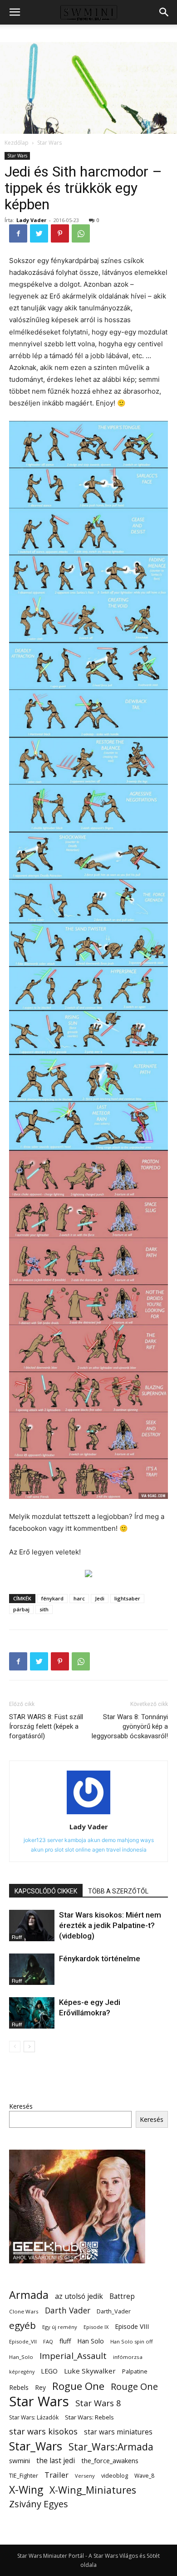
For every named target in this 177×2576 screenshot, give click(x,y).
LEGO (49, 2371)
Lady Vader (31, 220)
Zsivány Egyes (39, 2504)
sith (44, 1609)
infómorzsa (128, 2357)
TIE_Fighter (24, 2476)
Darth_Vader (114, 2311)
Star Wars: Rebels (89, 2417)
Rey (40, 2387)
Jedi (100, 1598)
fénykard (52, 1598)
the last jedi (56, 2461)
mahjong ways (135, 1840)
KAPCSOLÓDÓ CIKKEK (46, 1891)
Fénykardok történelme (100, 1959)
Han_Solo (21, 2357)
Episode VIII (132, 2326)
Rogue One (78, 2386)
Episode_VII (23, 2341)
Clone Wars (24, 2311)
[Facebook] (18, 233)
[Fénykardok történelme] (32, 1969)
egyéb (22, 2325)
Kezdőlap (17, 143)
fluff (65, 2341)
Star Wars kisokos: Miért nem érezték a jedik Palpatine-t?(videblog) (110, 1925)
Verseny (85, 2476)
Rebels (19, 2387)
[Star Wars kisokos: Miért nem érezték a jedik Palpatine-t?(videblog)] (32, 1926)
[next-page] (29, 2047)
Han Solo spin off (132, 2341)
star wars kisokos (43, 2432)
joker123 (35, 1840)
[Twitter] (39, 233)
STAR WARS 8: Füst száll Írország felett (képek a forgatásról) (46, 1726)
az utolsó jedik (79, 2296)
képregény (22, 2372)
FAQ (48, 2341)
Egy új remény (60, 2327)
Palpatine (135, 2371)
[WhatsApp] (81, 233)
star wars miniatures (118, 2432)
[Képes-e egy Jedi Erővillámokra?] (32, 2013)
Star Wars (49, 143)
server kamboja (67, 1840)
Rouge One (134, 2386)
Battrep (122, 2296)
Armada (29, 2295)
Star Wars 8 (98, 2403)
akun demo (102, 1840)
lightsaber (127, 1598)
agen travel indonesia (119, 1850)
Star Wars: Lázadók (34, 2417)
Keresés (21, 2106)
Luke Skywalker (90, 2371)
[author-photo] (88, 1814)
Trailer (57, 2475)
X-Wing (26, 2490)
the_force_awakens (110, 2460)
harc (79, 1598)
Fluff (17, 1937)
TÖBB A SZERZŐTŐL (118, 1891)
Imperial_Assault (73, 2356)
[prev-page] (15, 2047)
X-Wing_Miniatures (93, 2490)
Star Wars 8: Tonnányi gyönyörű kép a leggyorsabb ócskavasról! (130, 1726)
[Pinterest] (60, 233)
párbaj (21, 1609)
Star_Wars (36, 2446)
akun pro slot (47, 1850)
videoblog (115, 2476)
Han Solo (91, 2341)
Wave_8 (144, 2476)
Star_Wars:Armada (111, 2447)
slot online (78, 1850)
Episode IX (96, 2327)
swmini (20, 2460)
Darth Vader (68, 2310)
